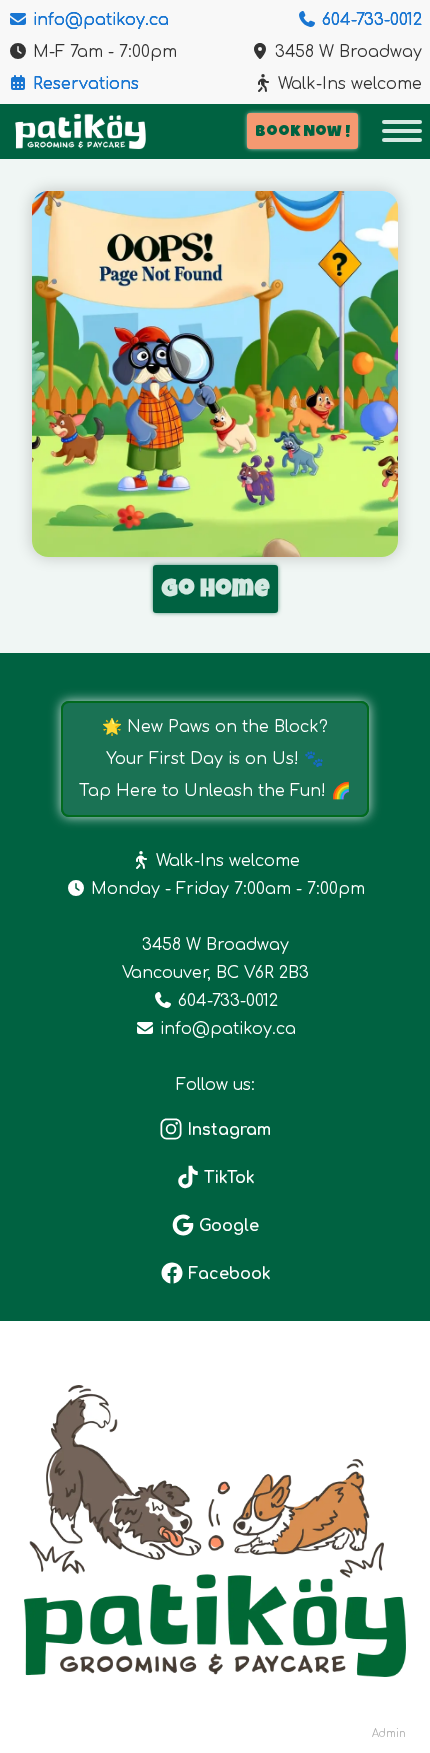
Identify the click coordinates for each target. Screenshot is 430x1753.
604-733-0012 (369, 20)
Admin (389, 1733)
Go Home (215, 591)
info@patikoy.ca (98, 20)
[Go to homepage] (80, 131)
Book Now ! (302, 133)
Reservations (83, 84)
